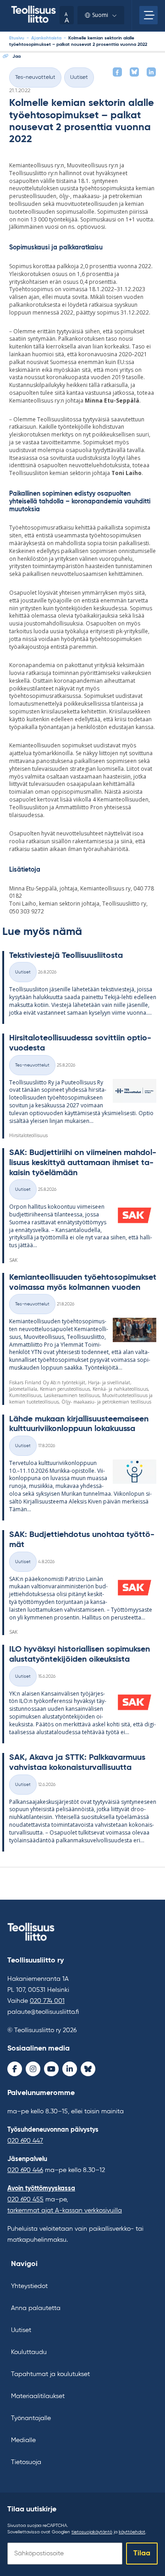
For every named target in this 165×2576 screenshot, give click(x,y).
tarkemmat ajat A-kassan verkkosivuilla (65, 2211)
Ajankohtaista (46, 38)
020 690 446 (25, 2170)
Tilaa (142, 2554)
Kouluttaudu (29, 2352)
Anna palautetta (36, 2308)
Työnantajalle (31, 2418)
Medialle (23, 2440)
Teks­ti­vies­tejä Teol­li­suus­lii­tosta (66, 956)
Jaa (16, 56)
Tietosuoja (26, 2462)
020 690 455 (25, 2200)
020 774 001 (47, 2001)
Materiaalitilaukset (38, 2396)
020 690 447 (25, 2141)
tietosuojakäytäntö (92, 2532)
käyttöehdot (132, 2532)
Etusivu (17, 38)
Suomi (100, 15)
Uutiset (79, 77)
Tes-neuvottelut (35, 77)
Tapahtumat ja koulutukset (50, 2374)
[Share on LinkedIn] (151, 72)
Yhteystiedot (29, 2286)
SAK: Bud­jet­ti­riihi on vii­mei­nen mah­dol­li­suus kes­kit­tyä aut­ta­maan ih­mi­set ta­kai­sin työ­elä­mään (83, 1163)
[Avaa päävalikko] (148, 15)
